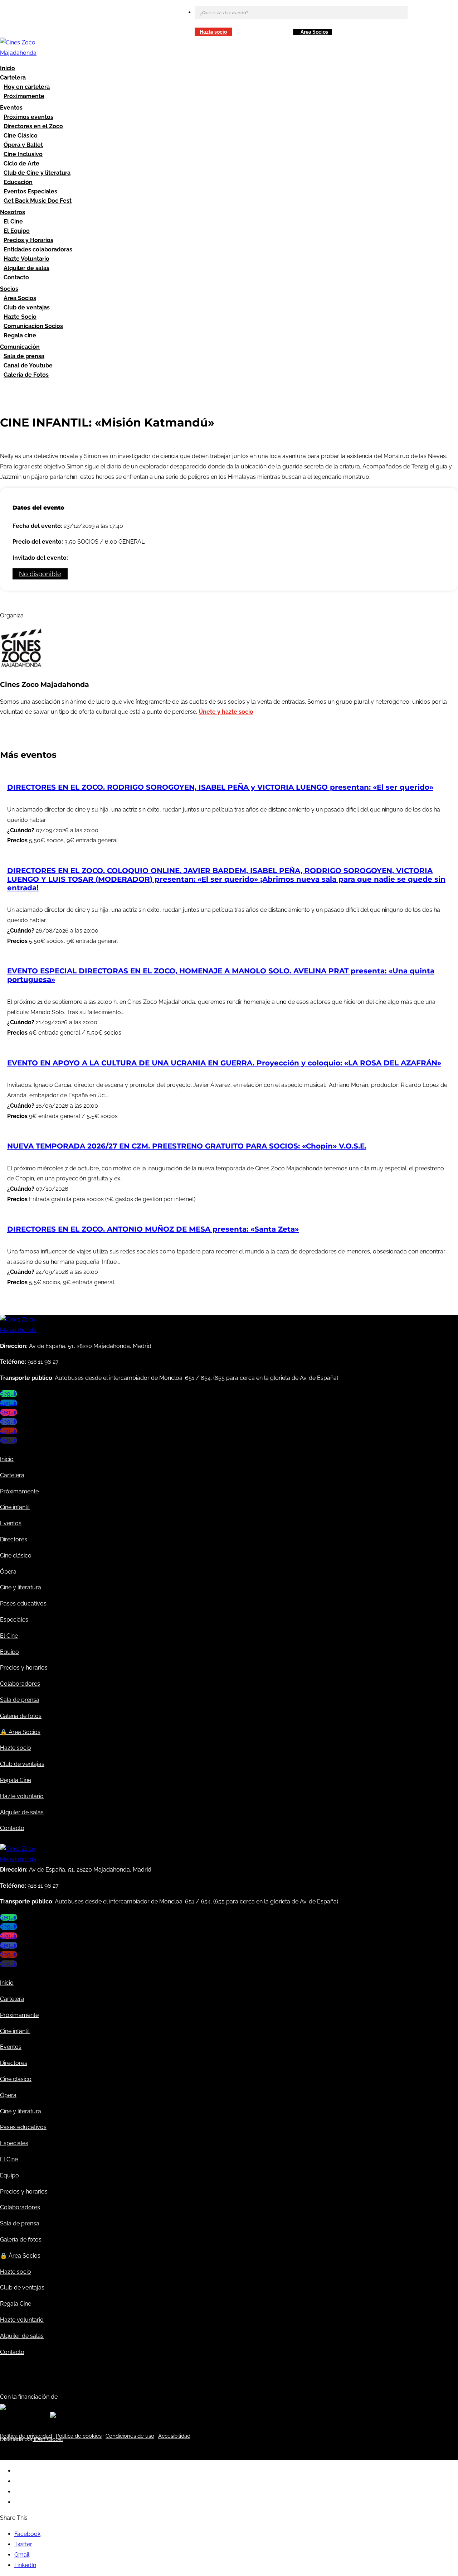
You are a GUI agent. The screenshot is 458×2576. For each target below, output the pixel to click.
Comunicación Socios (33, 326)
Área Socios (314, 32)
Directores (14, 1539)
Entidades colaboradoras (38, 249)
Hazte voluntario (22, 1796)
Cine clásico (16, 1556)
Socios (9, 289)
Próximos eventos (28, 117)
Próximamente (24, 96)
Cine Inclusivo (23, 154)
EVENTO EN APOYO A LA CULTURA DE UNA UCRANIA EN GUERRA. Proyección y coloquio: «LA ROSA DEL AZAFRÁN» (224, 1063)
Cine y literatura (21, 1587)
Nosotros (13, 212)
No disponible (40, 574)
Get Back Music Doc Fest (38, 201)
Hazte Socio (20, 317)
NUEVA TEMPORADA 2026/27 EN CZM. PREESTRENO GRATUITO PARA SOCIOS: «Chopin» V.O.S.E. (187, 1146)
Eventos (11, 108)
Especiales (14, 1620)
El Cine (13, 222)
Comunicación (20, 347)
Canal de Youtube (28, 365)
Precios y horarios (24, 1668)
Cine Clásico (21, 136)
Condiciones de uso (130, 2436)
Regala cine (20, 335)
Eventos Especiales (30, 191)
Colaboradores (20, 1684)
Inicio (8, 68)
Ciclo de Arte (21, 163)
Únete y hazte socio (226, 712)
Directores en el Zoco (33, 126)
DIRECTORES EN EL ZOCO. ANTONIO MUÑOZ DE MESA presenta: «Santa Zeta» (153, 1229)
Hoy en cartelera (27, 87)
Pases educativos (23, 1604)
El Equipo (17, 231)
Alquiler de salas (26, 268)
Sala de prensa (24, 356)
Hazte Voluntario (26, 259)
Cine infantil (15, 1507)
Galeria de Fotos (26, 375)
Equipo (9, 1652)
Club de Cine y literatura (37, 173)
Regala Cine (16, 1780)
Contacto (16, 277)
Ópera (8, 1572)
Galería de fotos (21, 1716)
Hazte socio (213, 32)
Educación (18, 182)
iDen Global (48, 2439)
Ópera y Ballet (23, 145)
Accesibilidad (174, 2436)
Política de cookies (79, 2436)
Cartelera (13, 78)
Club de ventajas (27, 307)
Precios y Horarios (28, 240)
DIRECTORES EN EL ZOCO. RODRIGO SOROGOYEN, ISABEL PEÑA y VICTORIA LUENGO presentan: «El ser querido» (220, 787)
